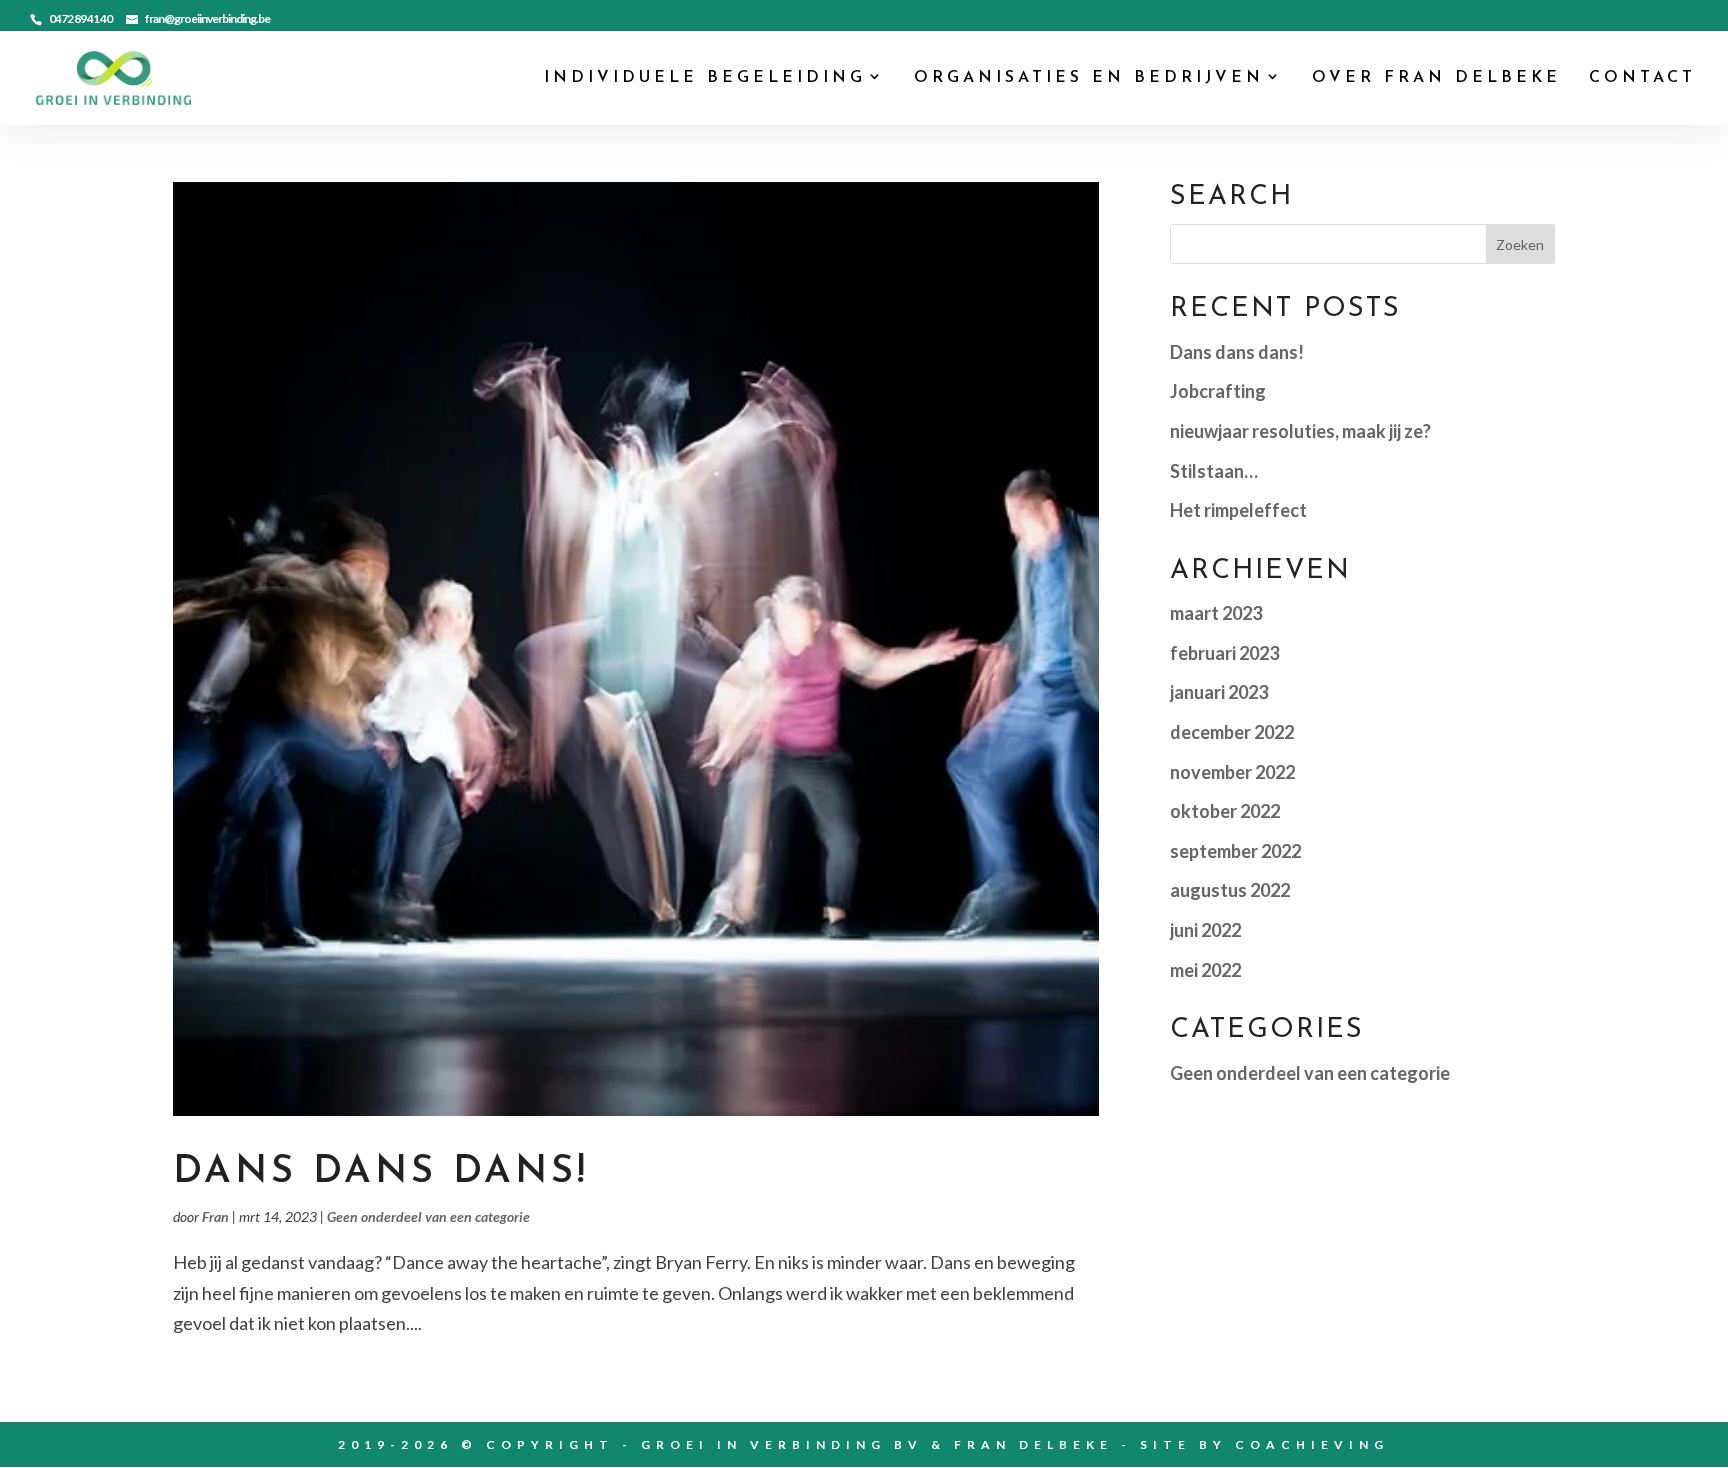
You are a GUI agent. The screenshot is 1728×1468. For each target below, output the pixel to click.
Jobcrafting (1218, 391)
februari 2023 (1224, 653)
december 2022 (1232, 732)
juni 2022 (1205, 930)
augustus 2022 (1230, 890)
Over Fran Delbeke (1436, 78)
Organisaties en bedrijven (1089, 78)
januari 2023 (1219, 692)
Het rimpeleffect (1238, 510)
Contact (1642, 78)
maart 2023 (1216, 613)
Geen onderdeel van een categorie (428, 1216)
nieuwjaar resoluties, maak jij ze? (1300, 431)
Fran (215, 1216)
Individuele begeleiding (705, 78)
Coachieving (1312, 1444)
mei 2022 (1205, 970)
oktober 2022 (1225, 811)
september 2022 (1235, 851)
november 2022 (1232, 772)
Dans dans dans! (381, 1172)
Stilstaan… (1214, 471)
